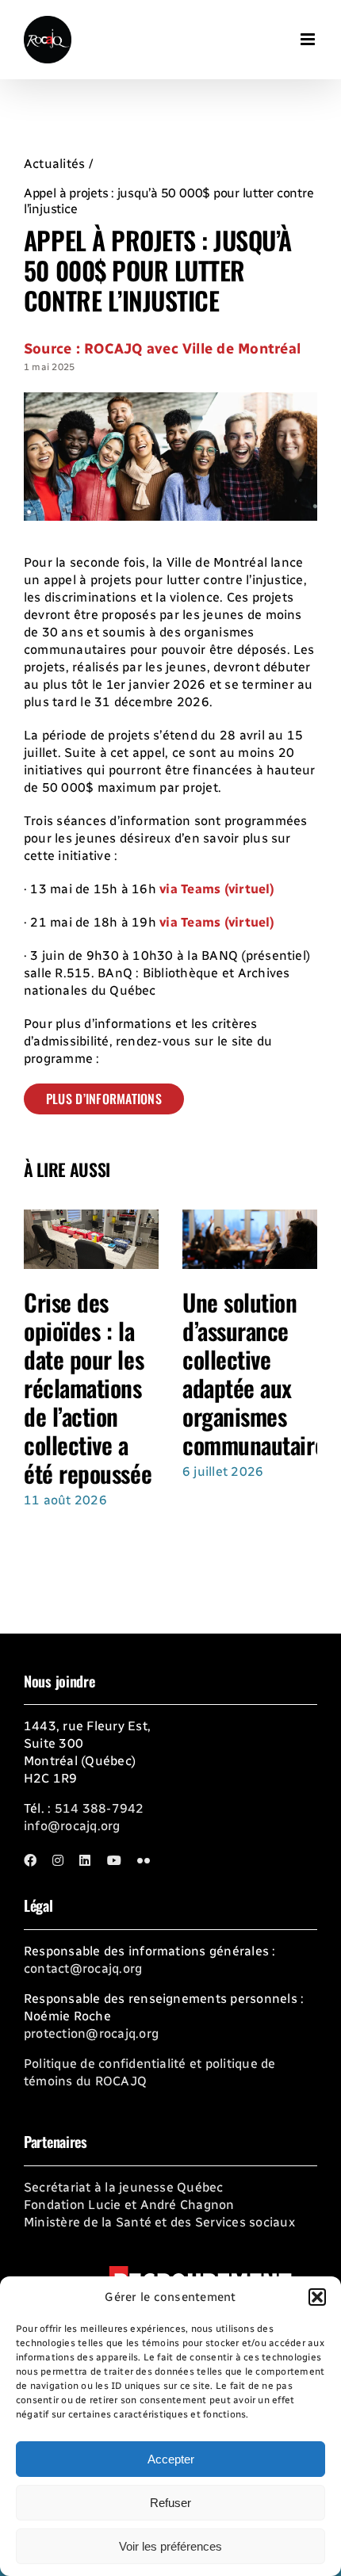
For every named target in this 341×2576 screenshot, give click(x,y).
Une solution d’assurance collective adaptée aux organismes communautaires (259, 1373)
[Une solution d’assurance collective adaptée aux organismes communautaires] (250, 1217)
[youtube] (114, 1860)
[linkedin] (85, 1860)
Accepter (171, 2459)
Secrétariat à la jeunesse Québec (124, 2187)
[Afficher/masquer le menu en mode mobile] (309, 32)
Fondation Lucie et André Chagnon (129, 2205)
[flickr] (144, 1860)
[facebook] (30, 1860)
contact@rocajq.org (83, 1968)
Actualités (54, 164)
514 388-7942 (100, 1808)
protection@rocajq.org (91, 2033)
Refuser (170, 2503)
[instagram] (58, 1860)
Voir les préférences (170, 2546)
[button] (317, 2297)
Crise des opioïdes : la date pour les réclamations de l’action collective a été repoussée (88, 1387)
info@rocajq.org (72, 1826)
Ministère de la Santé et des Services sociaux (159, 2222)
